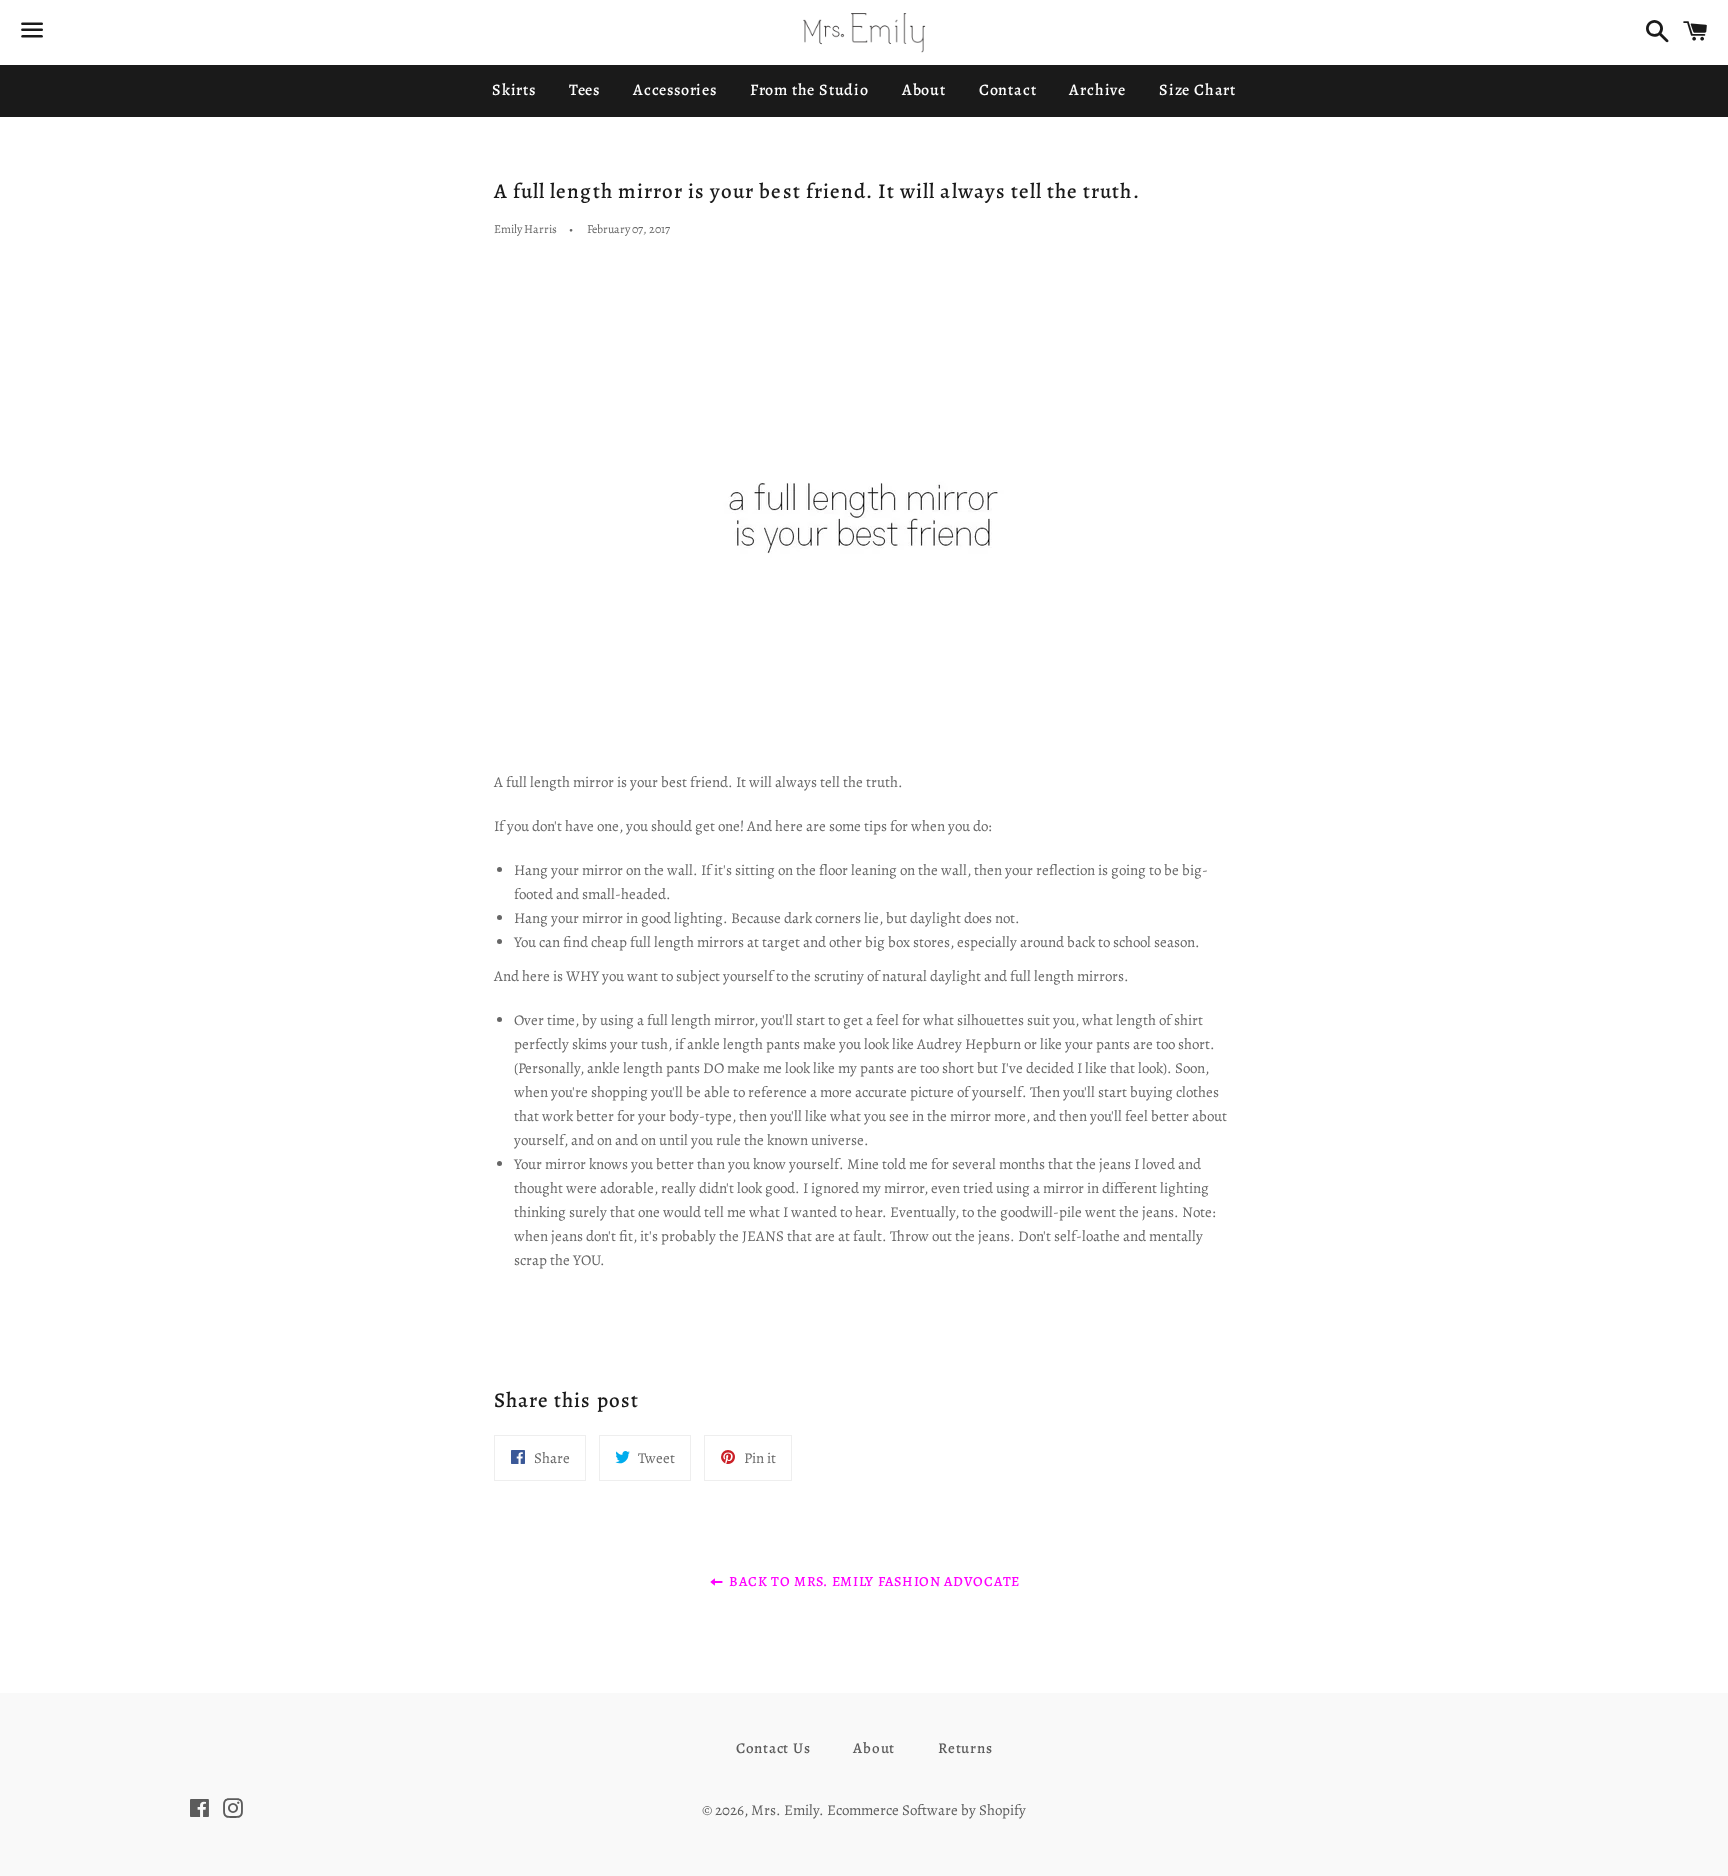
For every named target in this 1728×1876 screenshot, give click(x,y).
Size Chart (1197, 90)
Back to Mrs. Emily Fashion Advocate (873, 1581)
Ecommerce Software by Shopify (926, 1810)
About (924, 90)
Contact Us (773, 1748)
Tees (584, 90)
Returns (965, 1748)
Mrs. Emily (785, 1810)
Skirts (514, 90)
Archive (1097, 90)
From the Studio (809, 90)
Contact (1008, 90)
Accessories (675, 90)
